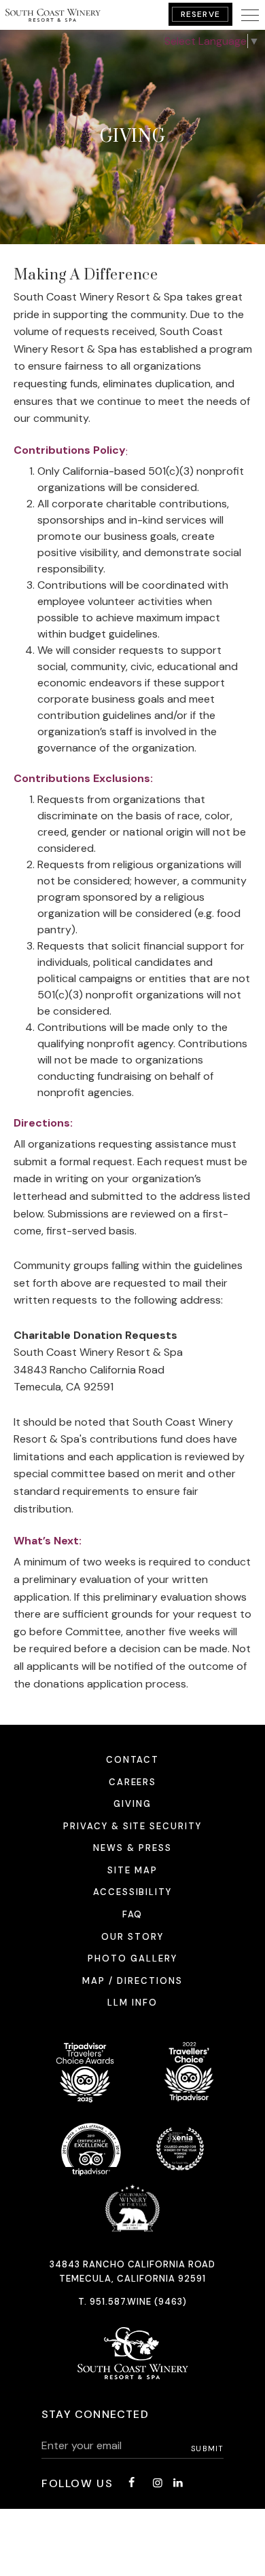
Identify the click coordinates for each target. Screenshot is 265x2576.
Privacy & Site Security (132, 1826)
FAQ (133, 1914)
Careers (133, 1782)
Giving (132, 1804)
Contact (133, 1760)
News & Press (132, 1848)
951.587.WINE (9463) (139, 2302)
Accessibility (132, 1892)
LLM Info (132, 2003)
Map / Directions (132, 1981)
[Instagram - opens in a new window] (158, 2483)
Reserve (200, 14)
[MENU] (250, 15)
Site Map (132, 1870)
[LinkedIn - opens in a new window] (178, 2483)
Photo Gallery (132, 1958)
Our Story (132, 1937)
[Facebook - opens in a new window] (131, 2483)
